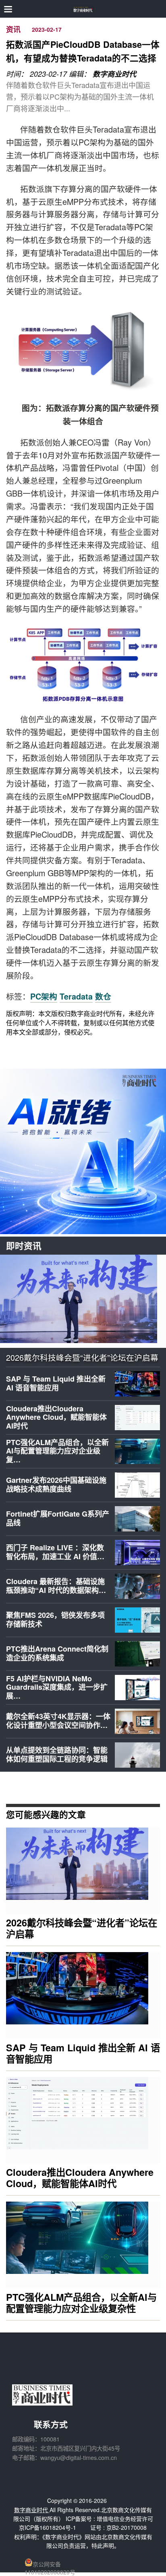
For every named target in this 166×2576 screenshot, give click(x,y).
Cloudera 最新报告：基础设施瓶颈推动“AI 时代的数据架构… (56, 1586)
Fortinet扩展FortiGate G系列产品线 (58, 1518)
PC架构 (44, 996)
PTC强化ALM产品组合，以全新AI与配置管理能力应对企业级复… (57, 1451)
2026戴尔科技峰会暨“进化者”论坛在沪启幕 (82, 1358)
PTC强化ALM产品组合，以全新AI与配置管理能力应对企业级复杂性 (81, 2303)
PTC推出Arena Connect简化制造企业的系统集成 (57, 1653)
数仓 (103, 996)
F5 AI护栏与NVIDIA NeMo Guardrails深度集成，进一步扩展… (57, 1687)
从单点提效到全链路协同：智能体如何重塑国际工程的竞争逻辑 (57, 1754)
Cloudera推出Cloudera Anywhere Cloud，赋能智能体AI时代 (56, 1417)
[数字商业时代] (83, 9)
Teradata (76, 996)
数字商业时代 (114, 74)
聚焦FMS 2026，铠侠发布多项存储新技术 (55, 1619)
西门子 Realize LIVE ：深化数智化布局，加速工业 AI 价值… (55, 1552)
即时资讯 (24, 1246)
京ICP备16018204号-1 (48, 2527)
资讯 (13, 30)
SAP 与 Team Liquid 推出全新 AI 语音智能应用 (56, 1383)
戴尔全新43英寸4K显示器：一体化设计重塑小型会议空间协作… (58, 1721)
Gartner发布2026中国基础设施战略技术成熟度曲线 (56, 1484)
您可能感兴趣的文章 (46, 1814)
